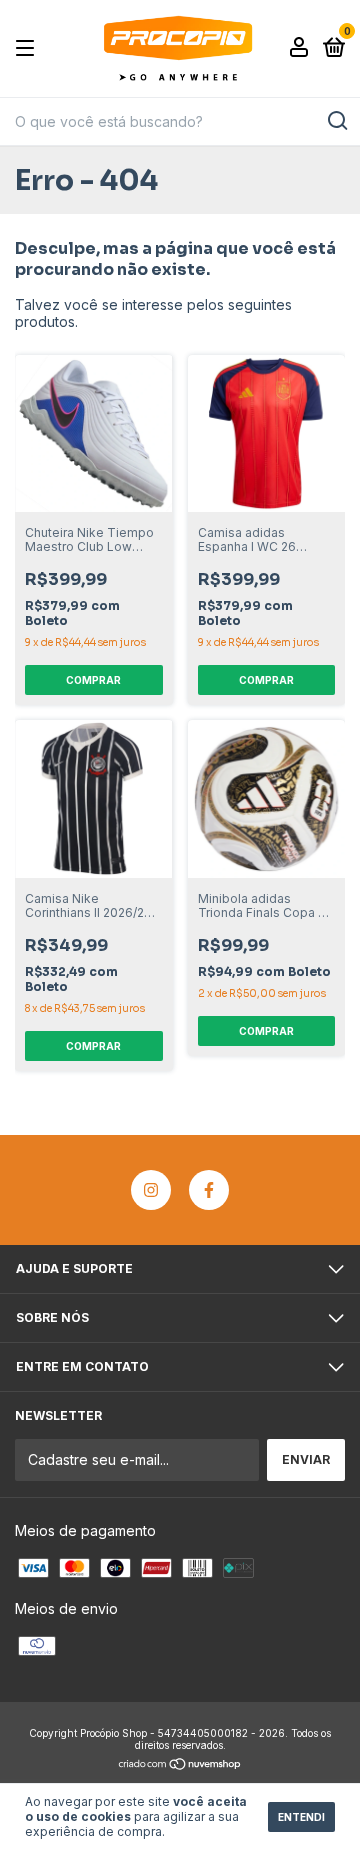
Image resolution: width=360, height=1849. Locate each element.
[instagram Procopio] (151, 1190)
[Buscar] (336, 121)
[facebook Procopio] (209, 1190)
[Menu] (28, 48)
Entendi (301, 1817)
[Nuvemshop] (180, 1764)
